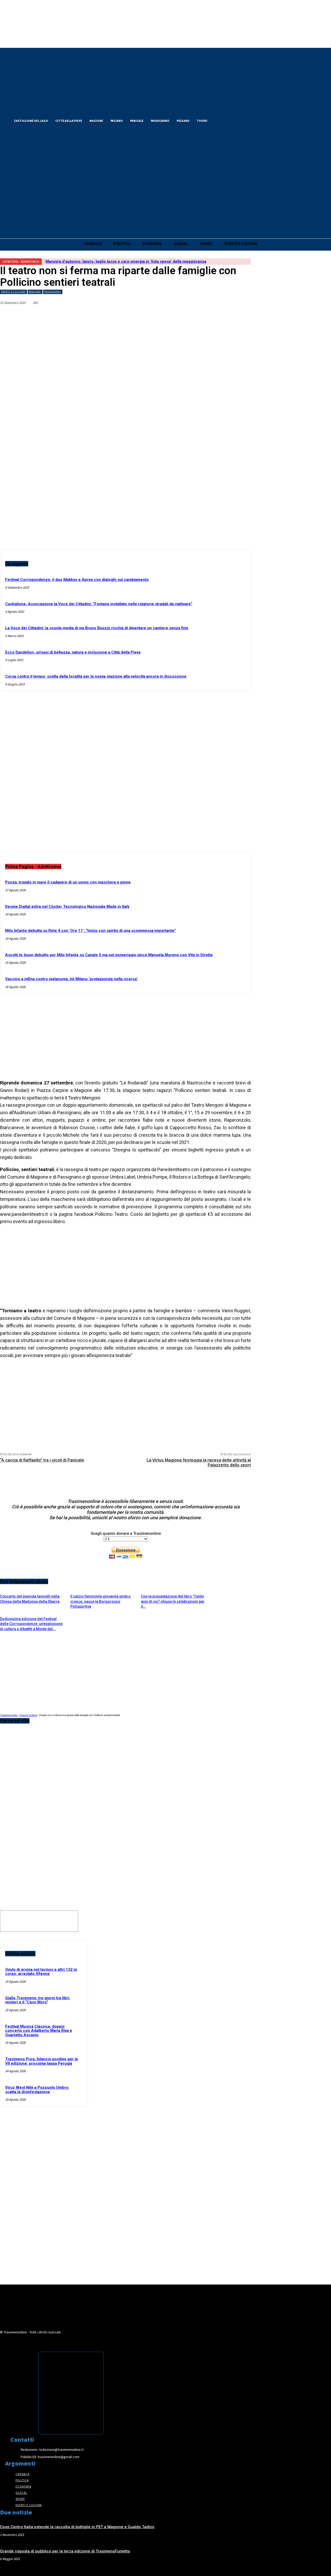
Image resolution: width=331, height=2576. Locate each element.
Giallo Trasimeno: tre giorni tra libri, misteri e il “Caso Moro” (38, 2000)
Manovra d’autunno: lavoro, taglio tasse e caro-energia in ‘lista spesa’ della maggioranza (126, 261)
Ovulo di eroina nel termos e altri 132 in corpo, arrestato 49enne (41, 1972)
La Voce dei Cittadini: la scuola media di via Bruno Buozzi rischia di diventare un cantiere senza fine (97, 628)
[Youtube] (246, 120)
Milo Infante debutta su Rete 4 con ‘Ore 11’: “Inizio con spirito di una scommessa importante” (91, 931)
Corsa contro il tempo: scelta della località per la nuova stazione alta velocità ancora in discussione (96, 676)
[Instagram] (237, 120)
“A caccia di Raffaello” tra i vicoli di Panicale (42, 1460)
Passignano (52, 292)
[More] (242, 315)
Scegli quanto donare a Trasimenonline (126, 1533)
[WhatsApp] (168, 315)
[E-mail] (205, 315)
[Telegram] (186, 315)
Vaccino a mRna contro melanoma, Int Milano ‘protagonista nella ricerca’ (72, 979)
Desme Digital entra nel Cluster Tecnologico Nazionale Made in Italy (67, 907)
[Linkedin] (149, 315)
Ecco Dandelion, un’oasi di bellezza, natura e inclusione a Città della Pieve (73, 652)
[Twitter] (228, 120)
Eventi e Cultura (13, 292)
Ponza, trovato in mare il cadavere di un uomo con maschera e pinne (68, 882)
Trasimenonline (9, 1715)
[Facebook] (219, 120)
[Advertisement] (125, 776)
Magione (35, 292)
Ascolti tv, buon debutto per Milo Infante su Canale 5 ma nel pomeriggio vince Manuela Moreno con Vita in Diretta (109, 955)
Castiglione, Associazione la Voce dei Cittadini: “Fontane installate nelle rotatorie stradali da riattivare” (99, 604)
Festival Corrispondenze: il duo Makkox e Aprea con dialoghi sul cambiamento (77, 580)
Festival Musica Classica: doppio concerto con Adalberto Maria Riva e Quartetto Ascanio (39, 2031)
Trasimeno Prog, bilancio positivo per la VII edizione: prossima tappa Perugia (42, 2061)
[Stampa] (223, 315)
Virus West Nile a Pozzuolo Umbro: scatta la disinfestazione (37, 2090)
